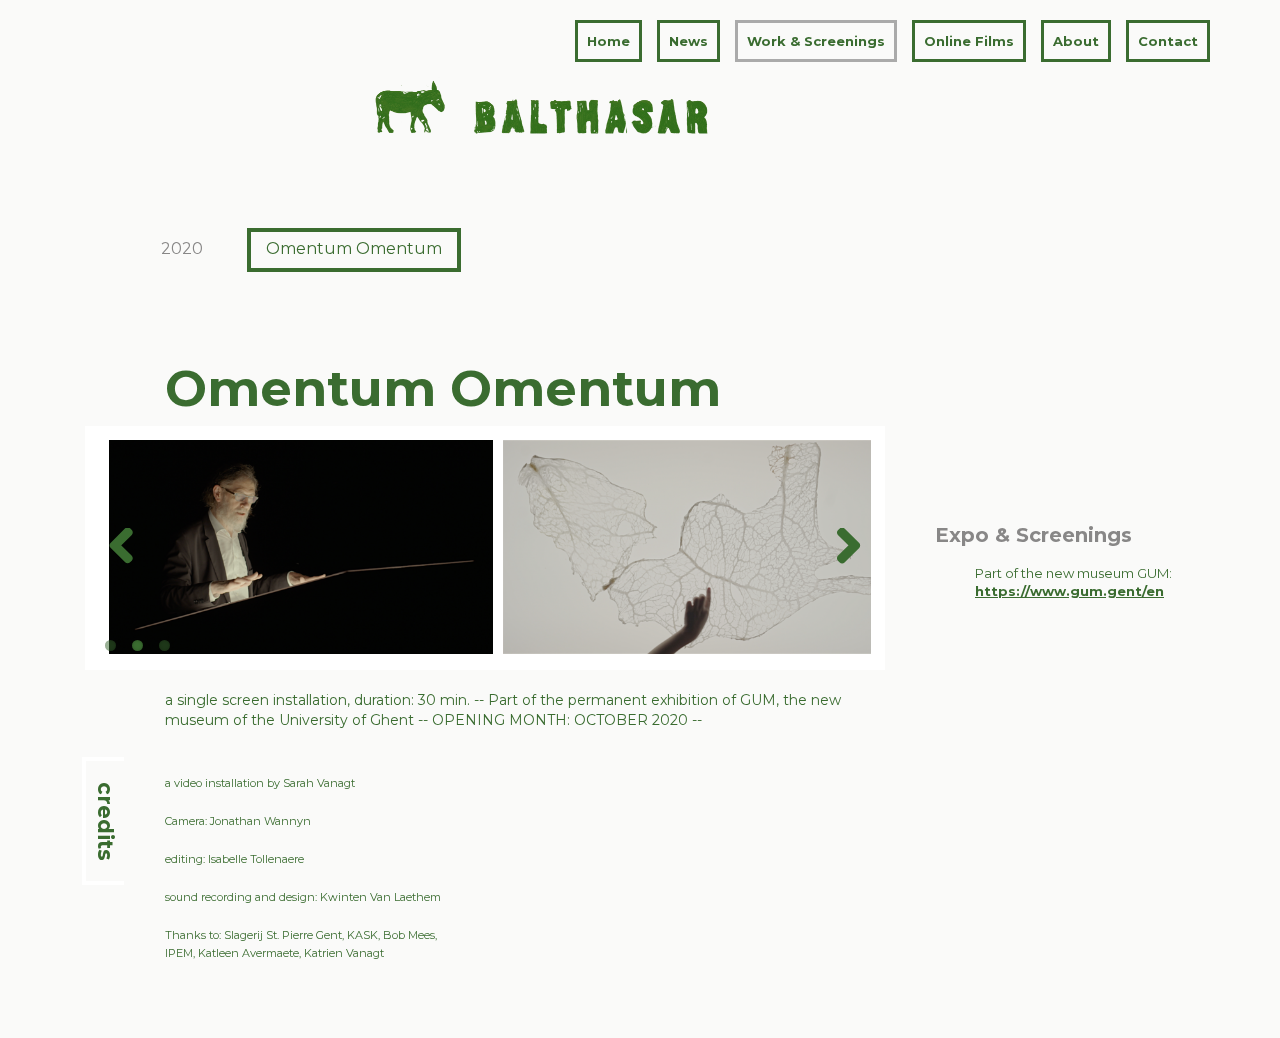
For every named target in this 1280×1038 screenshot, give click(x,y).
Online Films (969, 41)
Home (608, 41)
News (688, 41)
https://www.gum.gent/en (1069, 591)
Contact (1168, 41)
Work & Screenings (816, 41)
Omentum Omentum (354, 248)
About (1076, 41)
